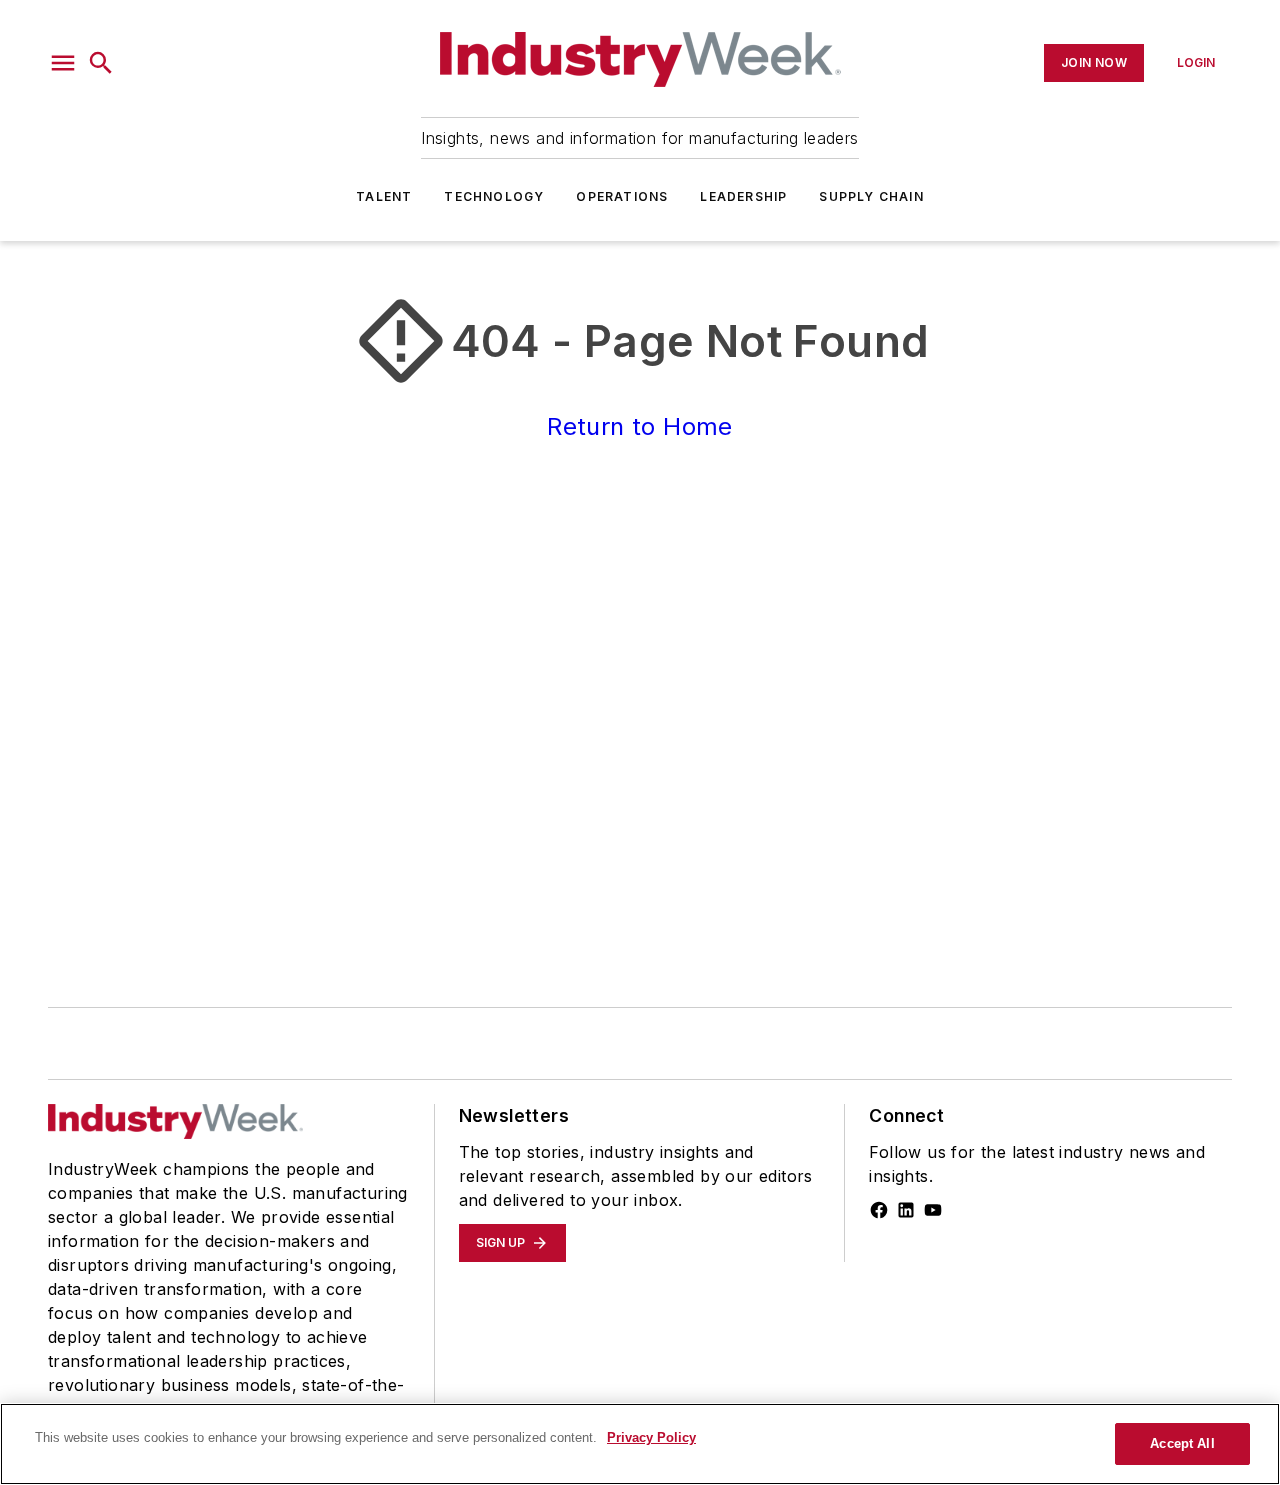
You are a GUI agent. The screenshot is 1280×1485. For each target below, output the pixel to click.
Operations (622, 196)
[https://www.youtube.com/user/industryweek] (933, 1210)
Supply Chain (871, 196)
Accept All (1182, 1443)
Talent (384, 196)
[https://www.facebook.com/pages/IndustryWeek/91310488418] (879, 1210)
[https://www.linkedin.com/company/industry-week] (906, 1210)
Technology (494, 196)
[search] (101, 63)
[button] (63, 63)
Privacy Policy (651, 1437)
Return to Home (640, 426)
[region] (640, 1444)
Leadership (743, 196)
